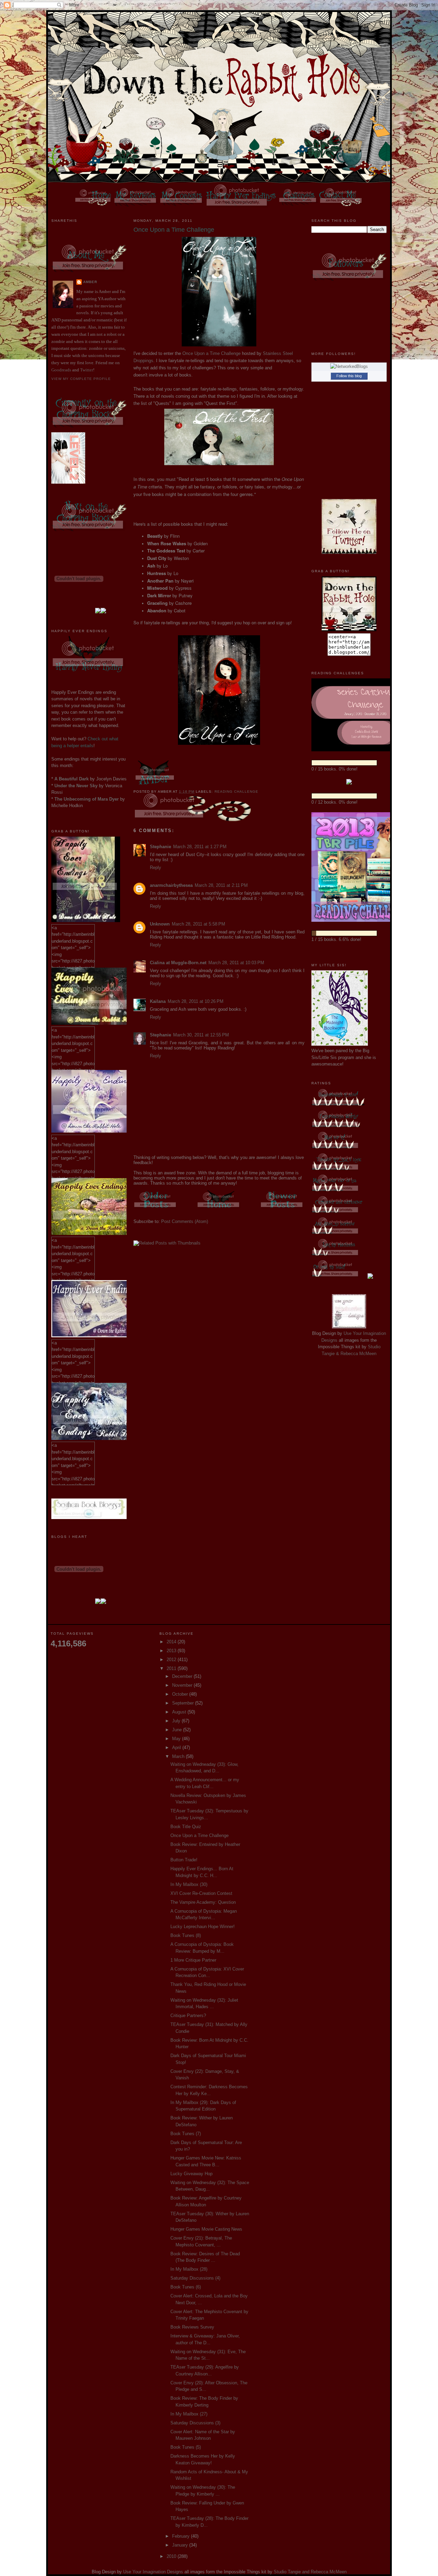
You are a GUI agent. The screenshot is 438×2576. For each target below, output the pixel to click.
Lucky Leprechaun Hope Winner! (203, 1927)
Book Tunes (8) (186, 1935)
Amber (90, 282)
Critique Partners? (188, 2016)
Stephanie (160, 847)
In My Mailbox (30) (189, 1884)
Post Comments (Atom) (185, 1221)
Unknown (160, 924)
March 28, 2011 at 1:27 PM (200, 847)
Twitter (87, 370)
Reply (156, 868)
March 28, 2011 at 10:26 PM (196, 1001)
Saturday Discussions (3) (195, 2423)
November (183, 1685)
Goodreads (61, 370)
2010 (172, 2556)
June (178, 1730)
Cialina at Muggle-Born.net (178, 963)
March (179, 1756)
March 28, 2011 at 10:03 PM (236, 963)
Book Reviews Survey (192, 2327)
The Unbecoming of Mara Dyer (87, 799)
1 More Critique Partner (193, 1960)
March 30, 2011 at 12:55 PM (201, 1035)
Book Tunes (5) (186, 2447)
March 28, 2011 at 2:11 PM (221, 885)
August (180, 1712)
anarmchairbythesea (171, 885)
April (177, 1748)
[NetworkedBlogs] (349, 366)
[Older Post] (156, 1209)
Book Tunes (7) (186, 2134)
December (183, 1676)
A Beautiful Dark (72, 779)
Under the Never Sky (76, 786)
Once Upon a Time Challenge (211, 353)
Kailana (158, 1001)
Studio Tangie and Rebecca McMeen (310, 2572)
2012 (172, 1660)
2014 (172, 1642)
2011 (172, 1668)
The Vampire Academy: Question (203, 1902)
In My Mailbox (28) (189, 2269)
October (181, 1694)
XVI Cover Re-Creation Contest (201, 1893)
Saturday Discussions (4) (195, 2278)
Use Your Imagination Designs (153, 2572)
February (182, 2536)
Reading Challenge (236, 792)
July (177, 1721)
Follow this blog (349, 376)
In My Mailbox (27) (189, 2414)
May (177, 1739)
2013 (172, 1651)
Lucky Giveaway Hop (191, 2174)
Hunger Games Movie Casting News (206, 2229)
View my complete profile (81, 379)
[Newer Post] (282, 1209)
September (184, 1703)
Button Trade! (184, 1860)
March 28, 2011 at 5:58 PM (198, 924)
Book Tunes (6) (186, 2287)
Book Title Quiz (186, 1827)
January (181, 2545)
